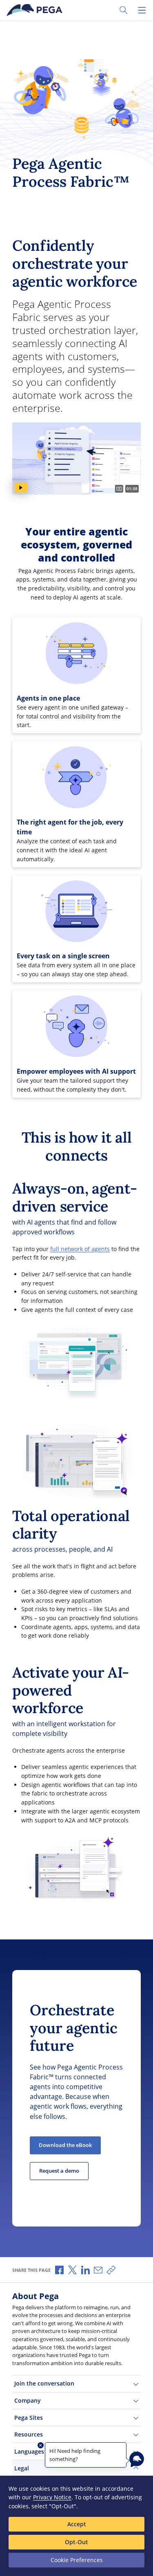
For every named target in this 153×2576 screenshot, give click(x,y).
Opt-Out (76, 2542)
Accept (77, 2524)
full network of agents (80, 1249)
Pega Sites (29, 2418)
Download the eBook (65, 2145)
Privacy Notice (52, 2497)
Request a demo (59, 2171)
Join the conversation (44, 2383)
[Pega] (36, 10)
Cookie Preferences (77, 2560)
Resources (29, 2434)
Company (28, 2400)
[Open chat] (137, 2459)
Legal (22, 2468)
